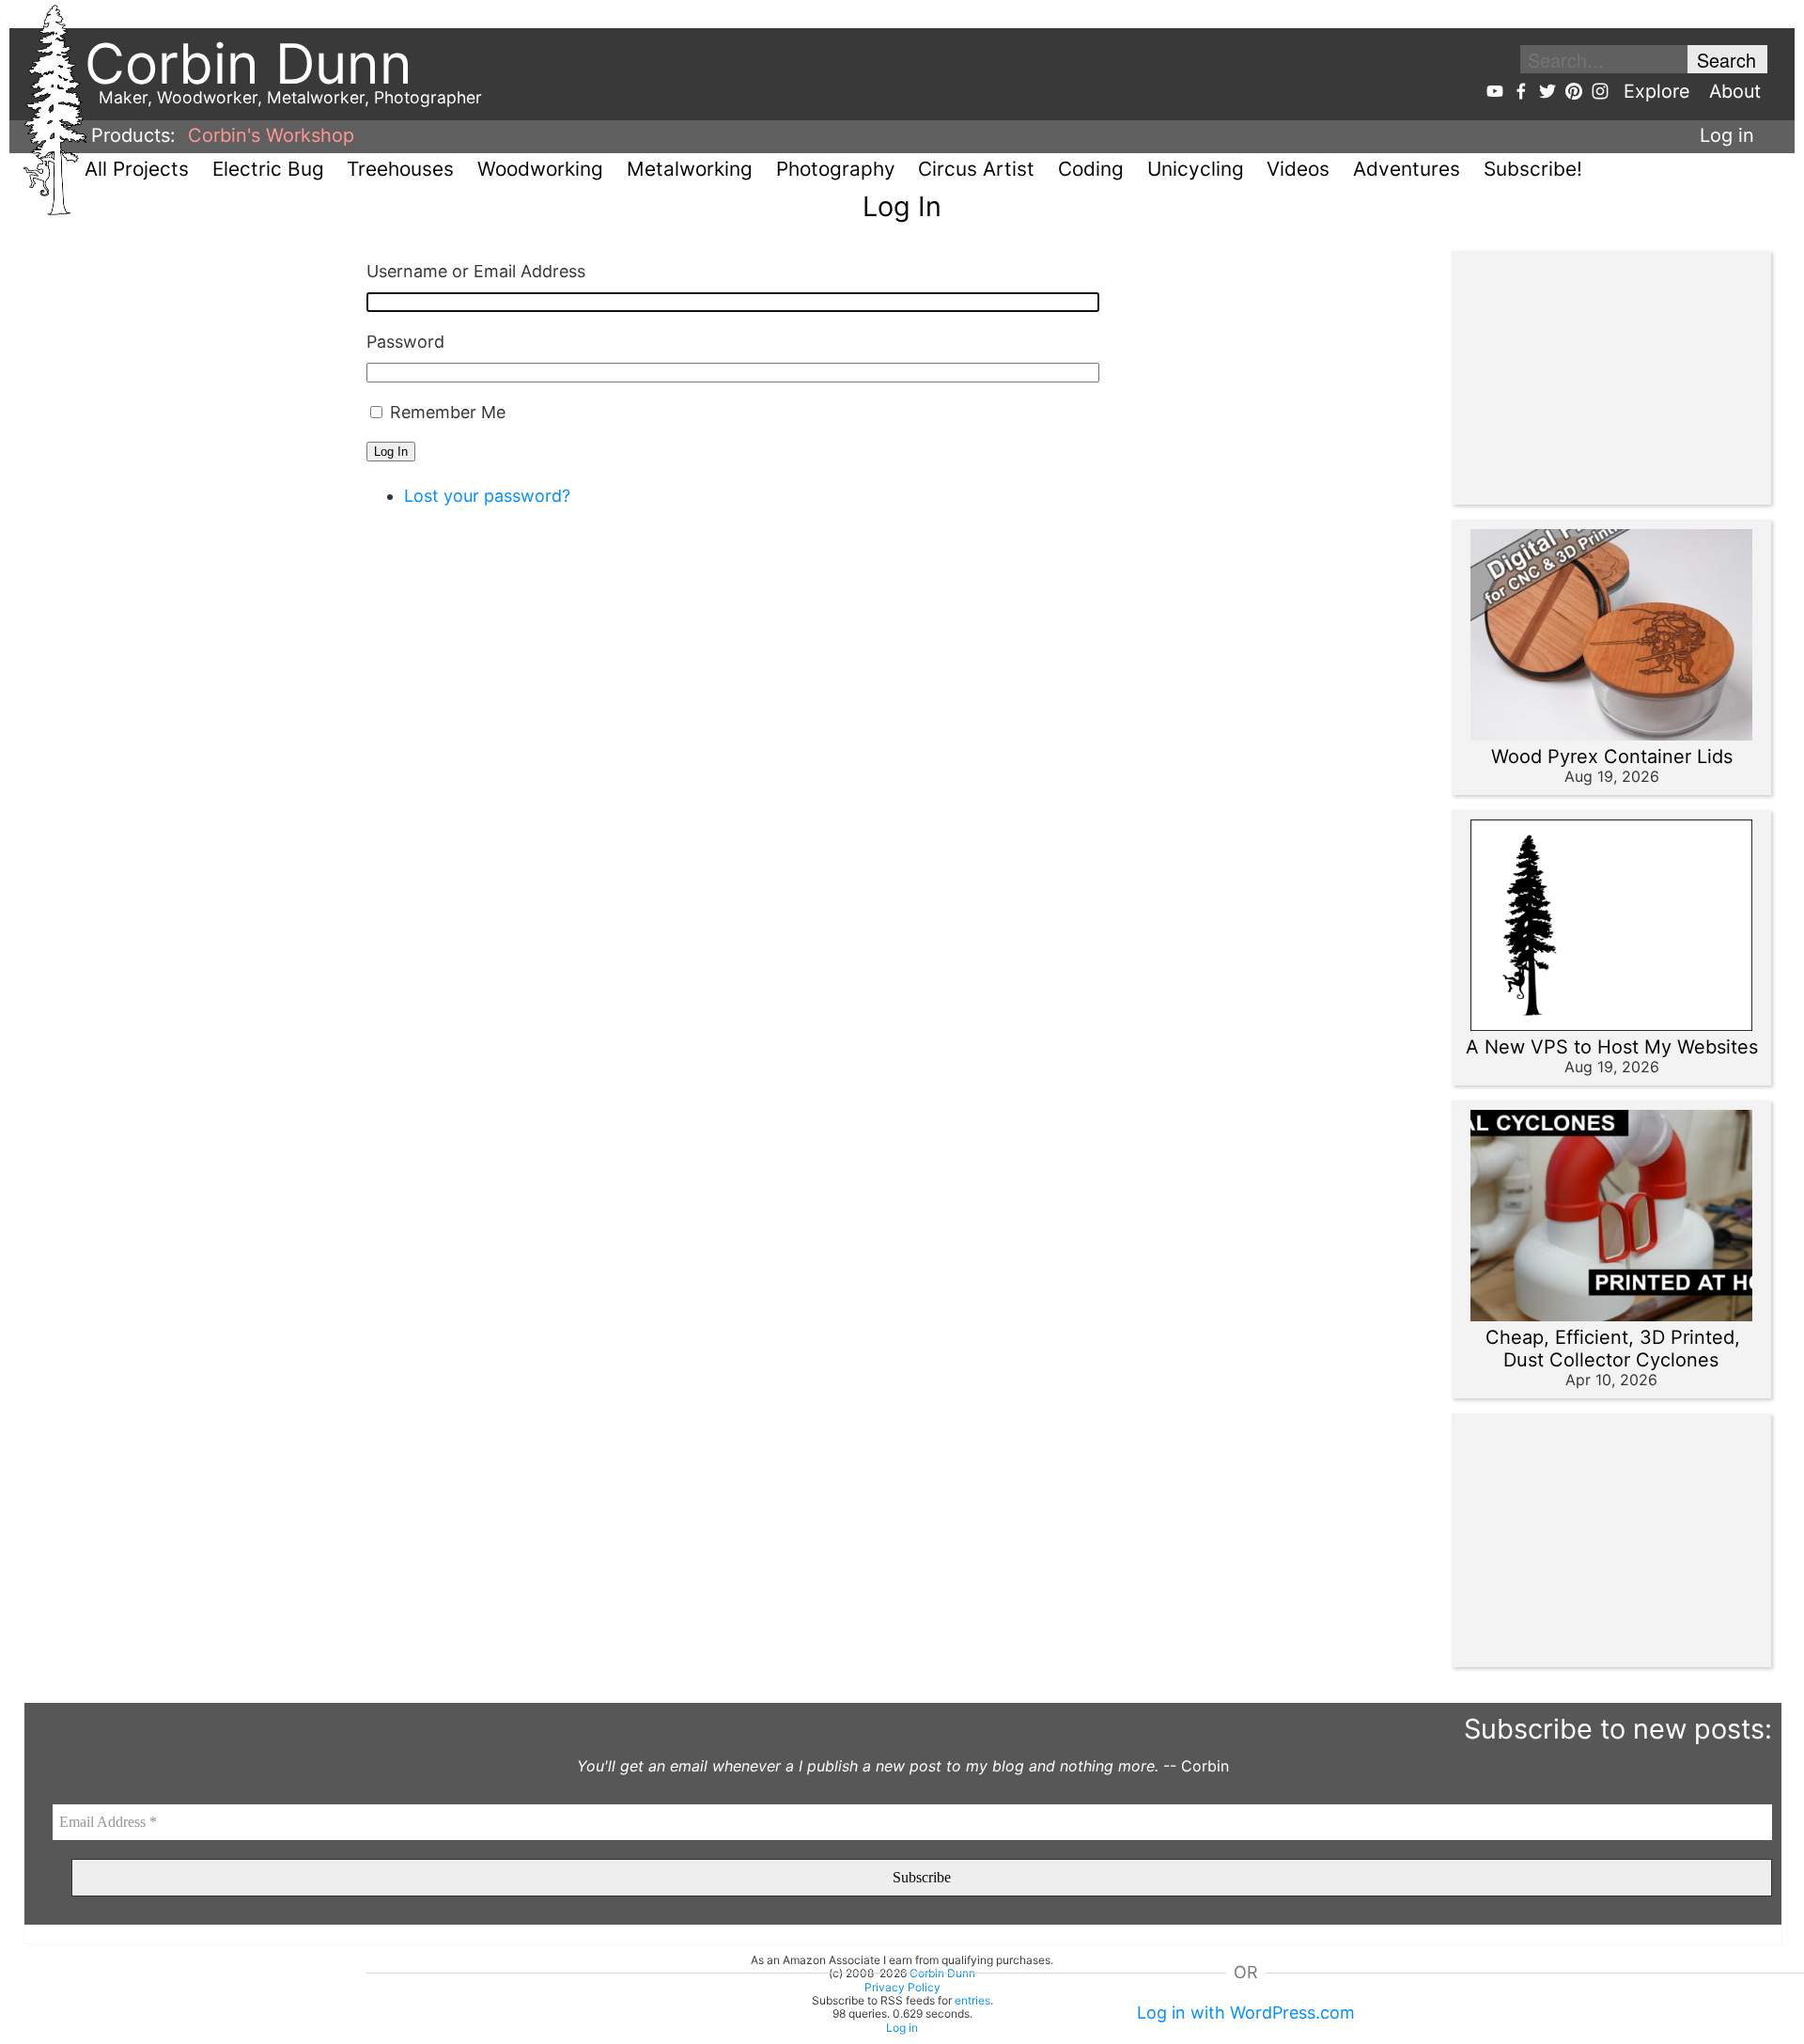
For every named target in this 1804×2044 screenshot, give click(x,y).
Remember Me (448, 412)
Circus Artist (976, 169)
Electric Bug (268, 169)
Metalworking (690, 169)
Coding (1091, 169)
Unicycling (1196, 169)
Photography (836, 169)
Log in (1727, 135)
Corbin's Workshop (271, 135)
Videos (1298, 169)
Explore (1657, 91)
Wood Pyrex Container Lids (1612, 757)
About (1735, 91)
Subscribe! (1533, 169)
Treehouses (400, 169)
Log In (391, 452)
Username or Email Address (476, 271)
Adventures (1407, 169)
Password (405, 342)
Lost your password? (487, 496)
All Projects (137, 169)
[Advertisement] (1602, 378)
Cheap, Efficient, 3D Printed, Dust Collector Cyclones (1613, 1349)
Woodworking (540, 169)
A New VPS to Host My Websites (1612, 1047)
